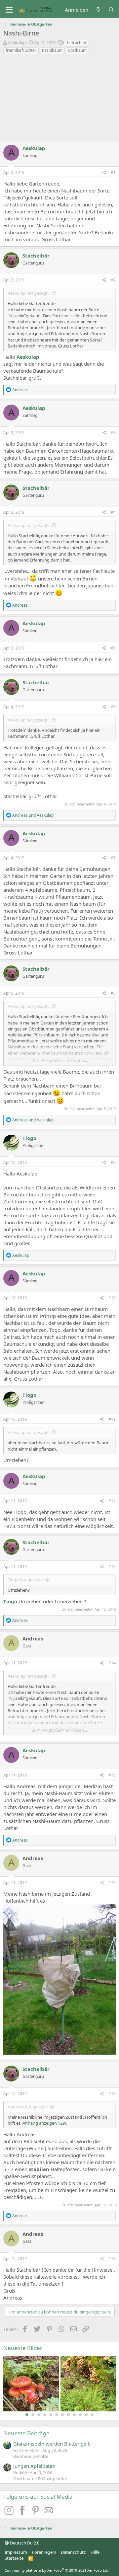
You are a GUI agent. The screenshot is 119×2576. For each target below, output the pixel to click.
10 (80, 2415)
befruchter (77, 43)
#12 (112, 1501)
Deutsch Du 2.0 (24, 2543)
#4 (113, 512)
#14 (112, 1663)
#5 (113, 648)
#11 (112, 1419)
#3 (113, 433)
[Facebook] (23, 2513)
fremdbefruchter (21, 50)
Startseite (14, 2558)
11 (86, 2415)
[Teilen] (104, 173)
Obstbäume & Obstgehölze (40, 2478)
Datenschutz (73, 2552)
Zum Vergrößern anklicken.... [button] (60, 1060)
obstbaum (77, 50)
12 (92, 2415)
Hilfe (95, 2552)
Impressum (16, 2552)
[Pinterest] (36, 2513)
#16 (112, 1883)
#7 (113, 858)
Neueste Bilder (23, 2348)
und (33, 815)
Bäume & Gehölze (31, 2456)
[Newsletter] (49, 2513)
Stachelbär (36, 256)
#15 (112, 1775)
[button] (9, 10)
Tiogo (29, 1138)
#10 (112, 1298)
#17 (112, 2094)
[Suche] (111, 10)
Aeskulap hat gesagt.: (29, 293)
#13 (112, 1567)
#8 (113, 993)
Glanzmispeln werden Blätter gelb (52, 2444)
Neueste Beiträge (26, 2433)
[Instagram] (10, 2513)
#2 (113, 280)
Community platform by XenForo (57, 2570)
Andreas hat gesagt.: (28, 2107)
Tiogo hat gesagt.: (25, 1580)
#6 (113, 707)
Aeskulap (17, 42)
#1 (113, 172)
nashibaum (52, 50)
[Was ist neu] (98, 10)
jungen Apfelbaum (34, 2466)
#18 (112, 2259)
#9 (113, 1162)
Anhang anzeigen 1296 (45, 2123)
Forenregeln (44, 2552)
